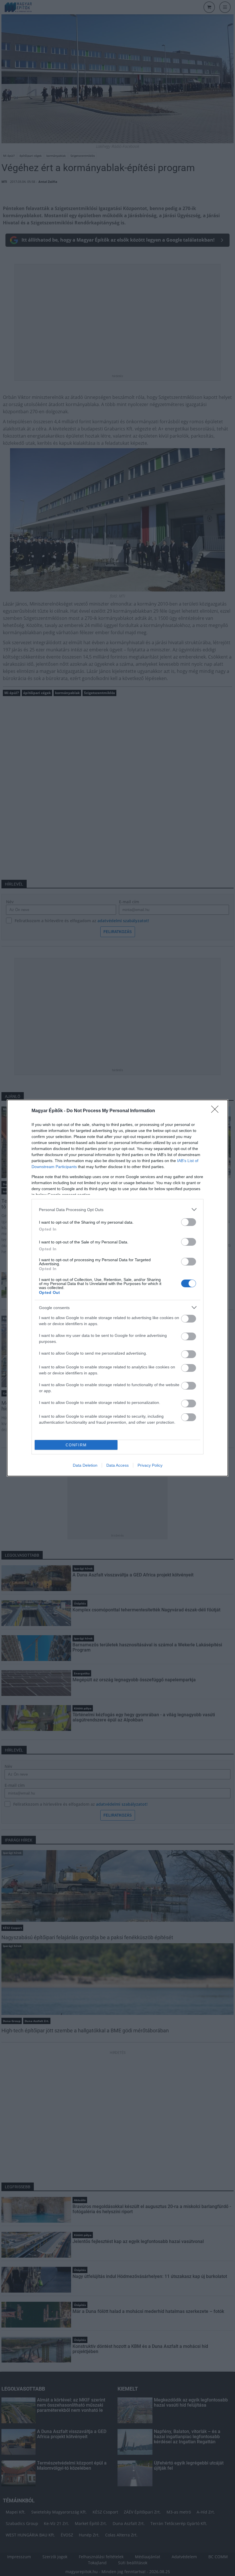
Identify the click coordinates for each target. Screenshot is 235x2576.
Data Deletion (85, 1465)
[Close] (217, 1111)
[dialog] (117, 1288)
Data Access (117, 1465)
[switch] (189, 1222)
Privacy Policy (150, 1465)
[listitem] (117, 1209)
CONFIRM (76, 1445)
